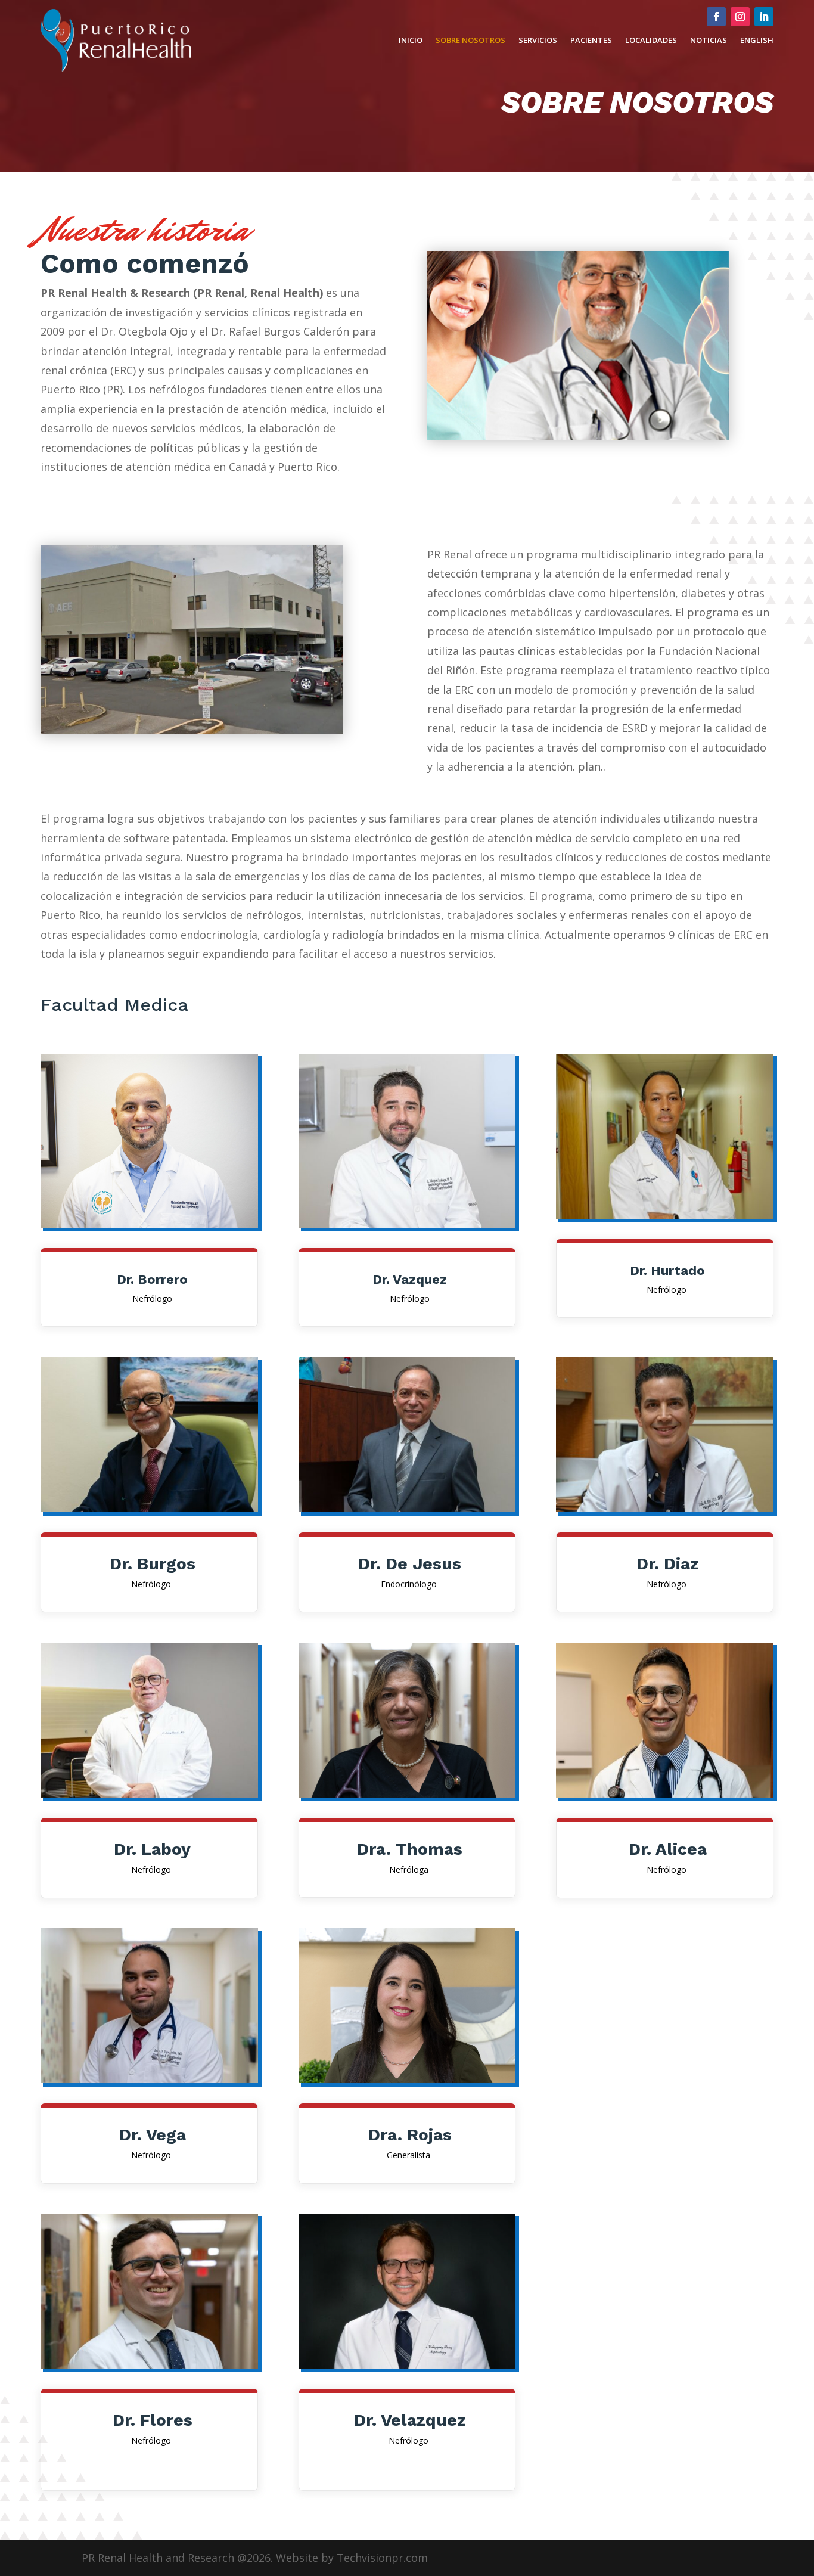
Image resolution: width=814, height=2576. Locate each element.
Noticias (709, 40)
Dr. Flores (153, 2420)
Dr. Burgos (153, 1564)
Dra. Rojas (410, 2135)
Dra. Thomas (410, 1849)
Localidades (651, 40)
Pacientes (591, 40)
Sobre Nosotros (470, 40)
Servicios (538, 40)
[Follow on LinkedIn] (764, 17)
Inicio (411, 40)
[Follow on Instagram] (740, 17)
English (757, 40)
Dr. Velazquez (410, 2420)
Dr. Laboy (152, 1849)
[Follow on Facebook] (716, 17)
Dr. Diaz (668, 1564)
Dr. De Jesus (410, 1564)
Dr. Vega (153, 2135)
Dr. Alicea (668, 1849)
